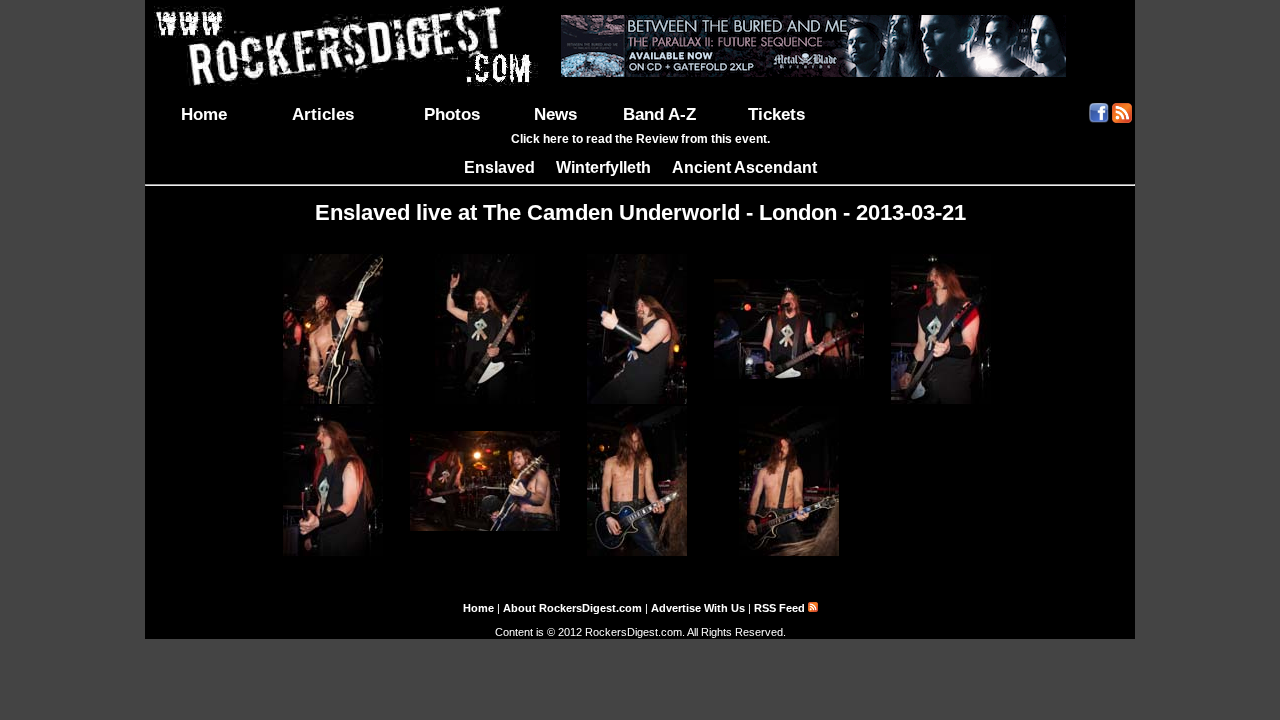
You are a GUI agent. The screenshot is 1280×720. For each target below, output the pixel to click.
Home (204, 114)
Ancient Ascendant (744, 167)
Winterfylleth (603, 167)
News (555, 114)
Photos (452, 114)
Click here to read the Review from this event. (640, 139)
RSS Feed (781, 608)
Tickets (776, 114)
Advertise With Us (698, 608)
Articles (323, 114)
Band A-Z (659, 114)
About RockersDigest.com (572, 608)
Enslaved (499, 167)
